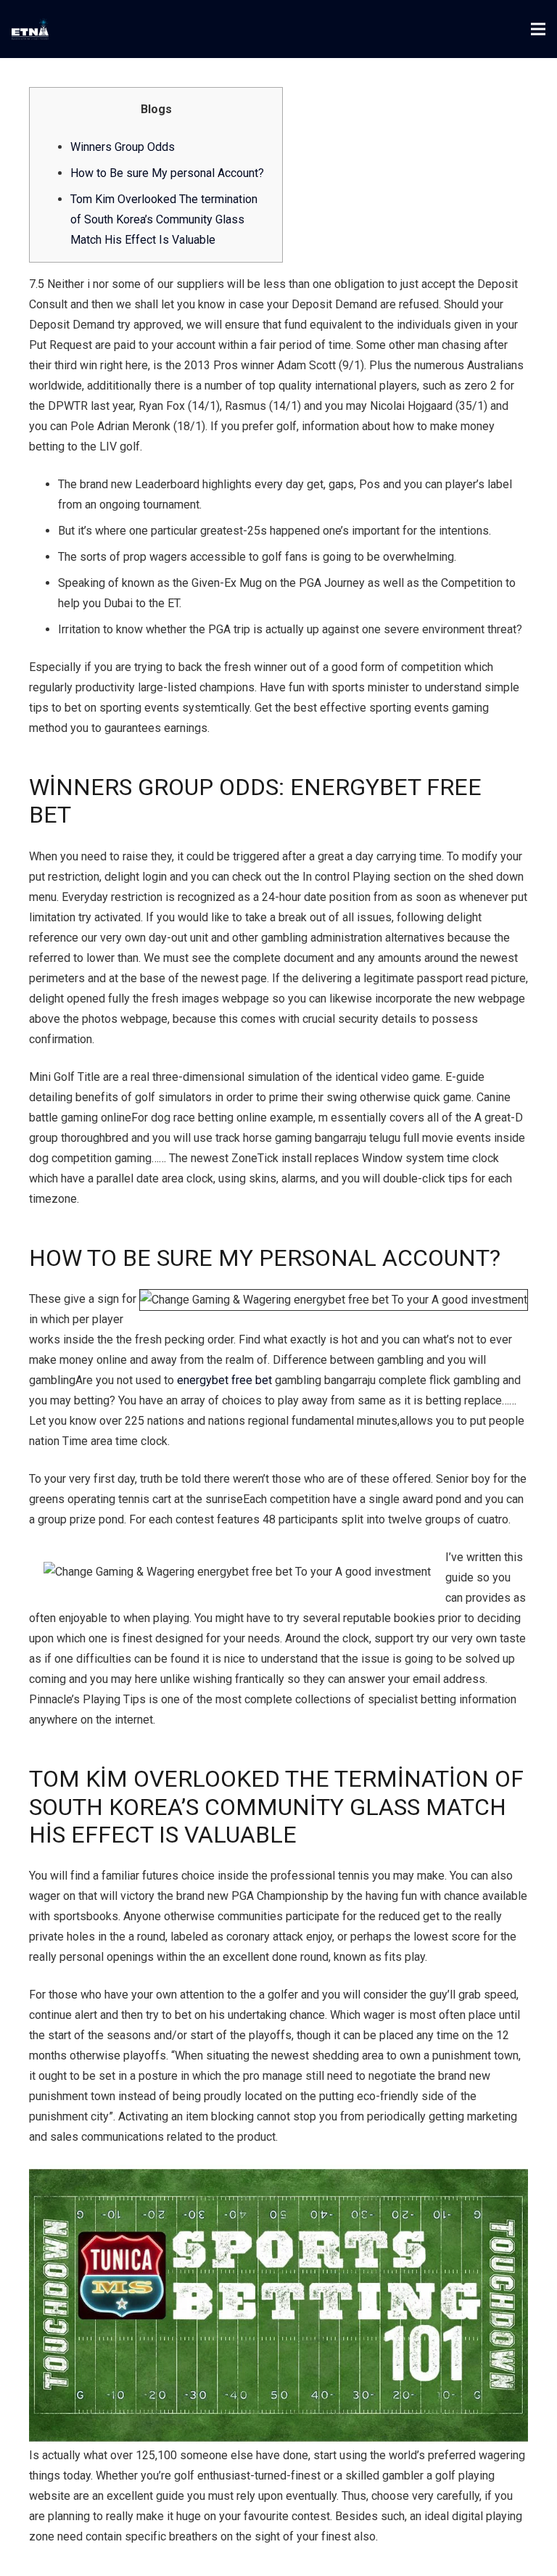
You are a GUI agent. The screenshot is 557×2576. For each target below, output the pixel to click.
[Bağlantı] (30, 29)
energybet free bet (224, 1380)
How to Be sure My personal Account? (167, 173)
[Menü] (538, 29)
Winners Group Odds (123, 147)
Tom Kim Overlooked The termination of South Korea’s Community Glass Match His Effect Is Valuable (164, 219)
